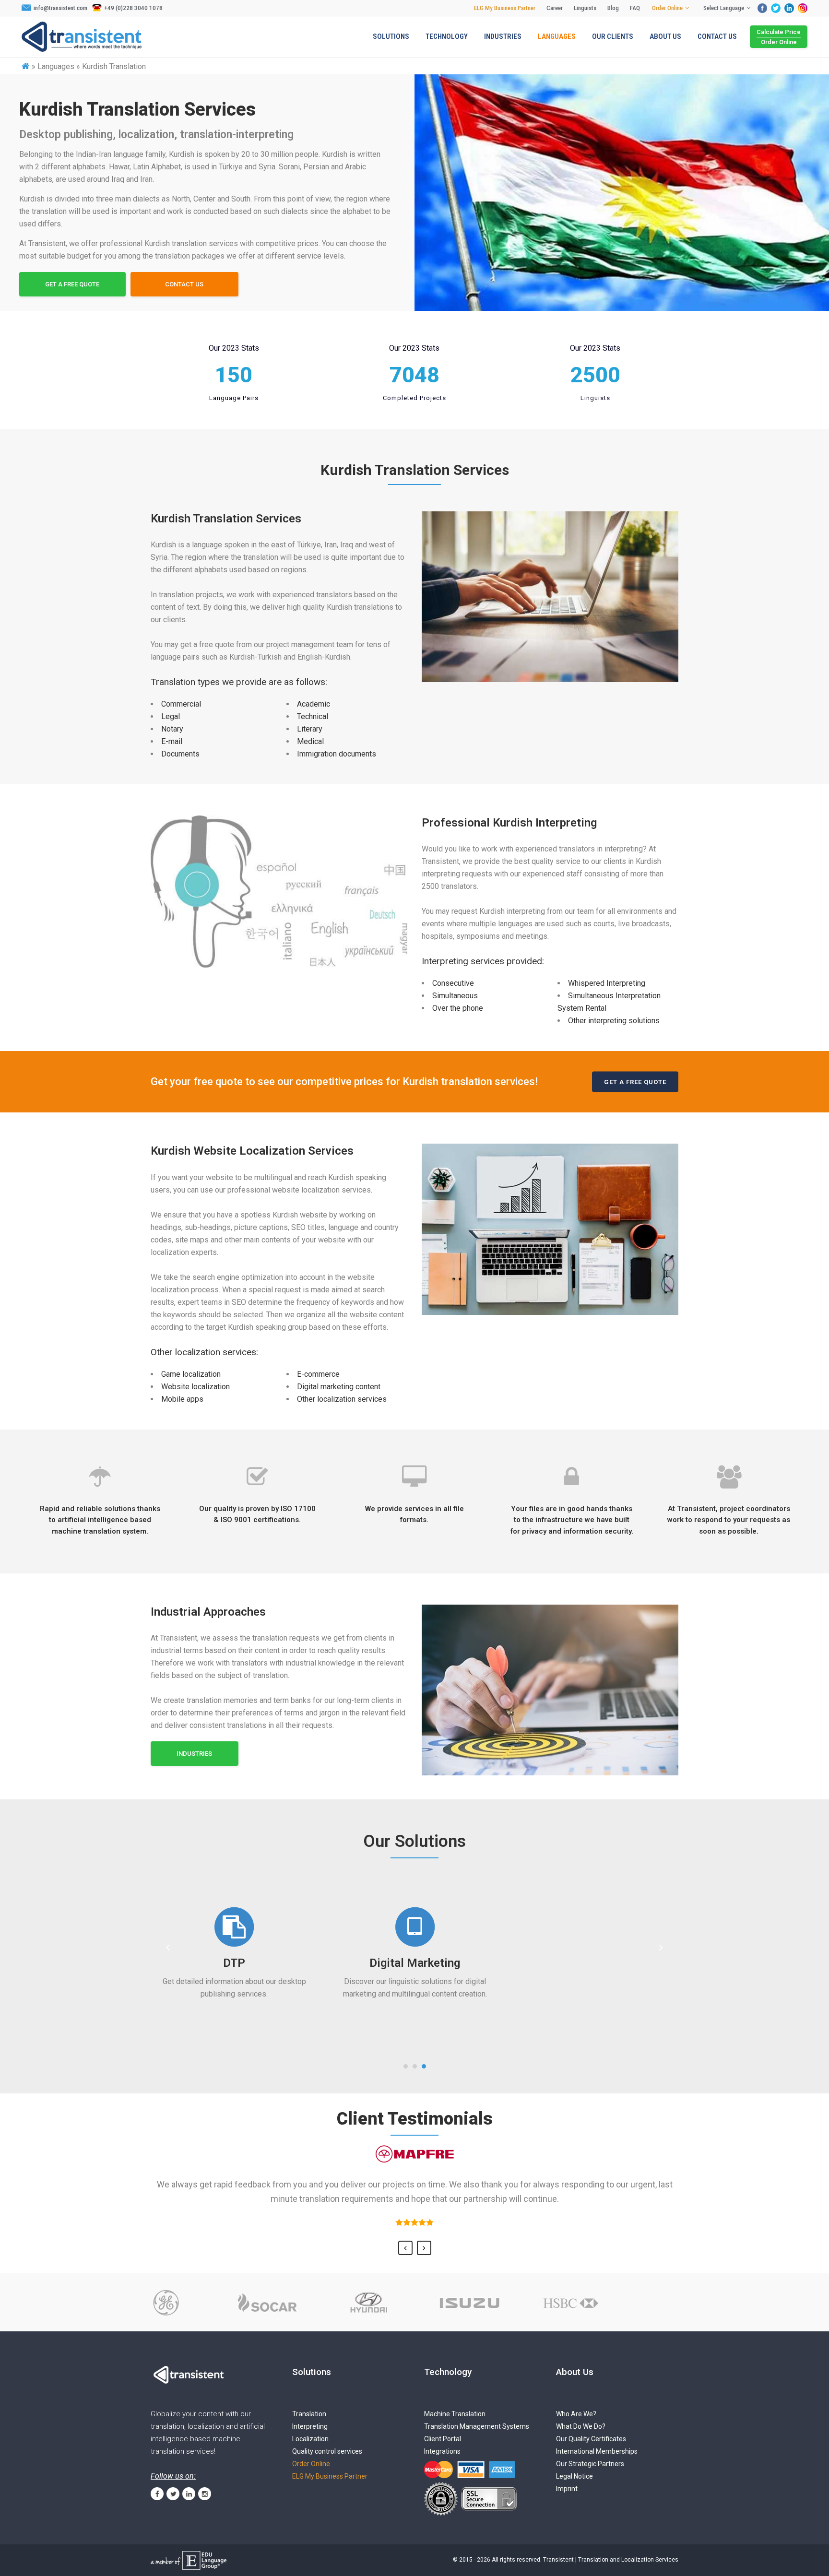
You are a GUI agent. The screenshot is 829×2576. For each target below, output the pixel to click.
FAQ (635, 8)
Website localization (195, 1387)
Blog (613, 8)
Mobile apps (182, 1399)
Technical (313, 716)
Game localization (191, 1374)
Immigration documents (337, 754)
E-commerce (318, 1374)
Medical (310, 741)
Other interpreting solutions (614, 1021)
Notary (172, 729)
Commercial (181, 704)
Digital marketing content (339, 1387)
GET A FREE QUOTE (72, 284)
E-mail (172, 741)
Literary (310, 729)
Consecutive (453, 983)
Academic (314, 704)
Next (424, 2248)
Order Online (667, 8)
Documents (180, 754)
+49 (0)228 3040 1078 (133, 8)
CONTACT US (184, 284)
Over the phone (458, 1008)
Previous (405, 2248)
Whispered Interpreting (607, 983)
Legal (171, 716)
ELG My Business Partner (505, 8)
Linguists (585, 8)
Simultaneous (455, 996)
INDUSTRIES (194, 1754)
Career (555, 8)
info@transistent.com (60, 8)
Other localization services (342, 1399)
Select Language (724, 8)
